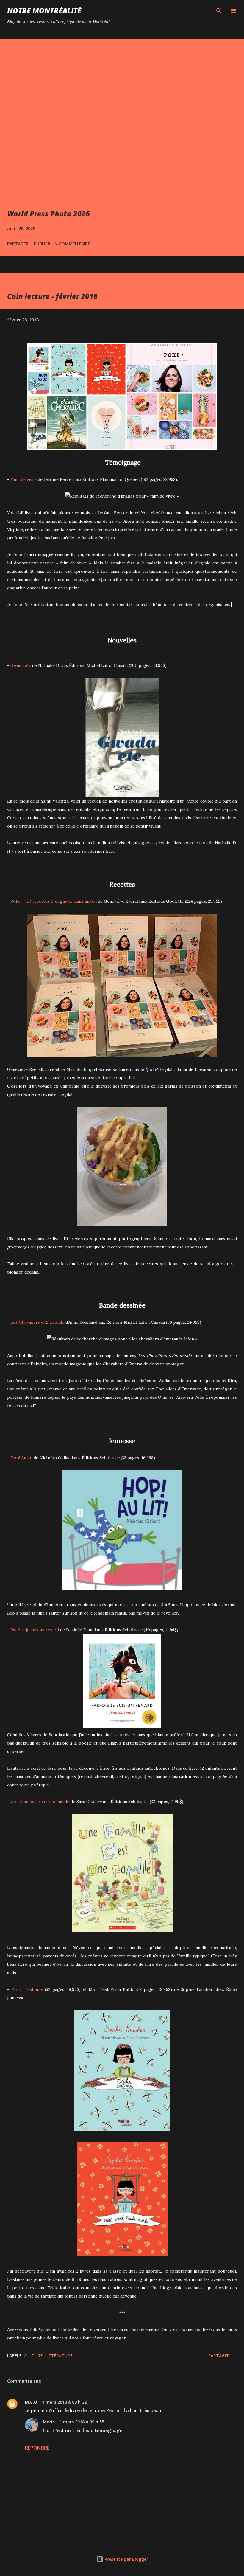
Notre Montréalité (44, 11)
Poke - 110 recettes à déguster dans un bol (54, 901)
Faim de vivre (24, 479)
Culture (33, 2356)
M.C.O (31, 2402)
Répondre (37, 2448)
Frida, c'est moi (27, 1989)
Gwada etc (21, 665)
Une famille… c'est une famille (40, 1802)
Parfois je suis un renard (35, 1630)
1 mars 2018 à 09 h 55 (82, 2422)
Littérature (59, 2356)
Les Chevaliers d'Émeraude (37, 1322)
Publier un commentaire (62, 244)
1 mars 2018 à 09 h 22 (64, 2402)
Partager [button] (18, 244)
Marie (49, 2422)
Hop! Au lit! (21, 1458)
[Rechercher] (219, 11)
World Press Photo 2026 (49, 214)
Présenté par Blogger (126, 2559)
